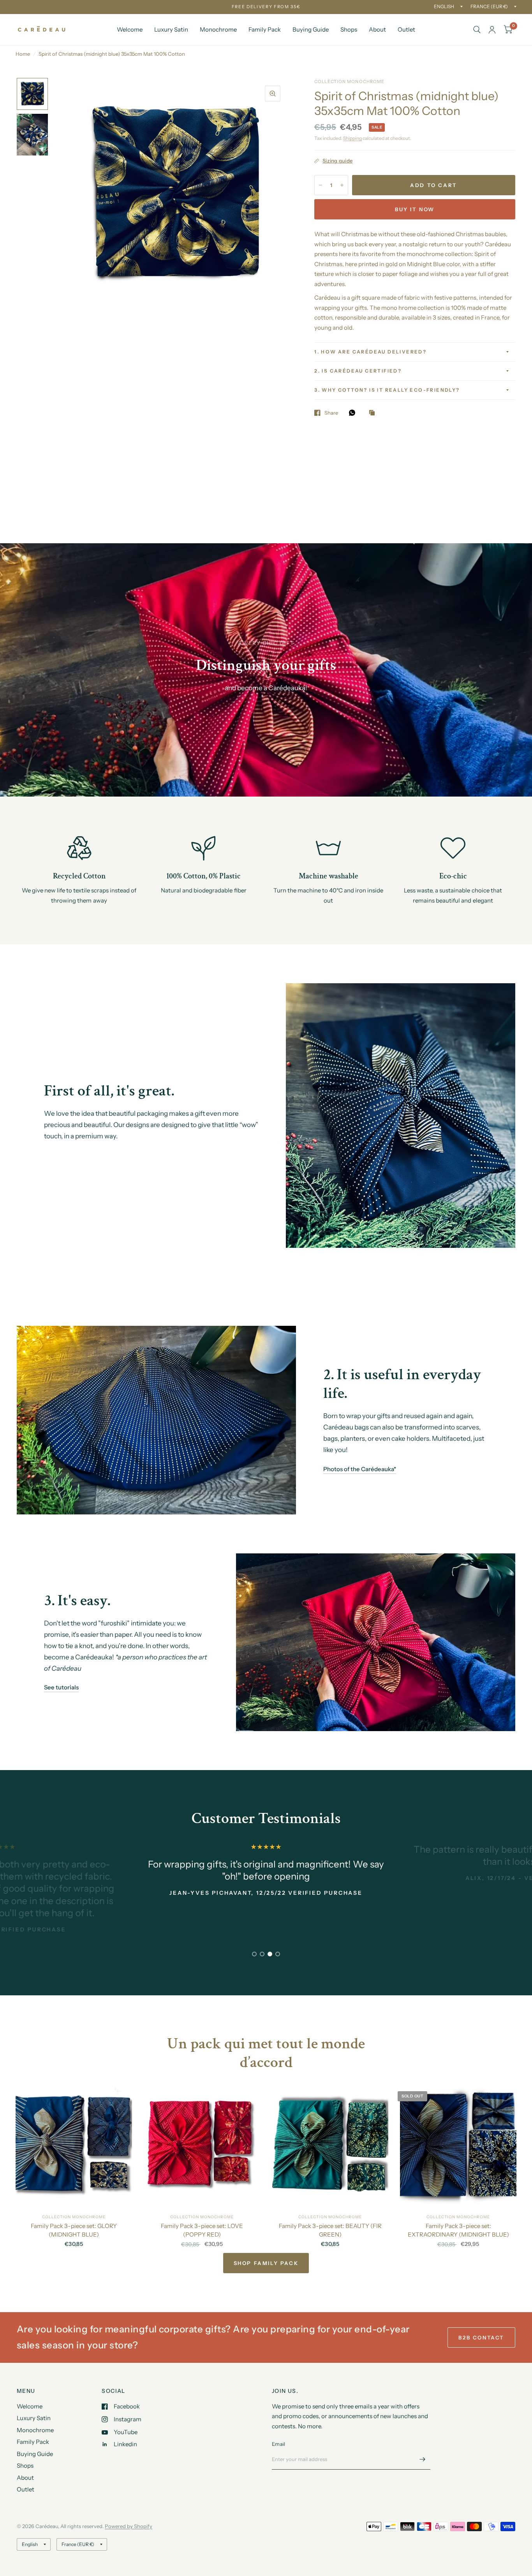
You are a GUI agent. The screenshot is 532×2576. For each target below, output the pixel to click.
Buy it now (415, 209)
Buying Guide (311, 29)
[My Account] (492, 30)
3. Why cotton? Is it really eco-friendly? (387, 390)
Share (331, 413)
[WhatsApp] (354, 413)
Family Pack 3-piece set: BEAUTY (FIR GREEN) (330, 2230)
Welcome (130, 29)
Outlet (406, 29)
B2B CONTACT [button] (481, 2337)
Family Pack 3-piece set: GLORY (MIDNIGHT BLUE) (74, 2230)
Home (23, 54)
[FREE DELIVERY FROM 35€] (266, 7)
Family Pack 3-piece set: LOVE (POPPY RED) (202, 2230)
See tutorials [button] (61, 1687)
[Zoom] (273, 94)
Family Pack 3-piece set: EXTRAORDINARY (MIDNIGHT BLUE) (458, 2230)
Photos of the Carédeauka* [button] (360, 1469)
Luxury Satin (171, 29)
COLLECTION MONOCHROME (74, 2217)
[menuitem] (130, 30)
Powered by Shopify (129, 2526)
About (377, 29)
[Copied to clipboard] (374, 413)
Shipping (352, 138)
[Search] (477, 30)
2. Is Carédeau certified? (358, 371)
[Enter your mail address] (423, 2459)
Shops (349, 29)
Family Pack (265, 29)
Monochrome (218, 29)
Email (278, 2444)
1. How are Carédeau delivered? (370, 352)
